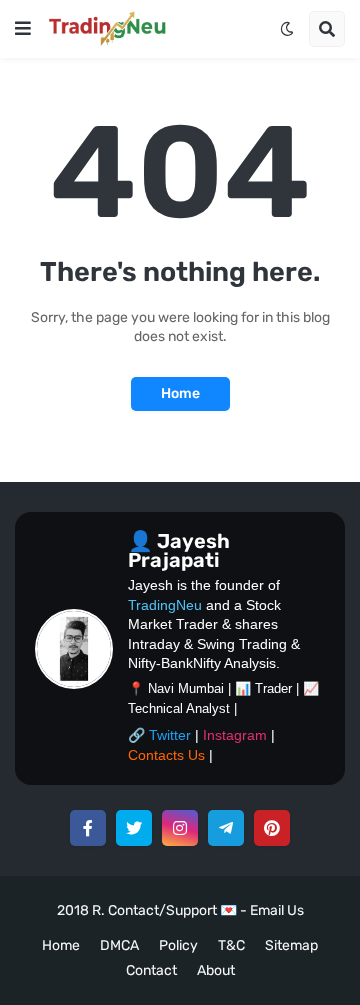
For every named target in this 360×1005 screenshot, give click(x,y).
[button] (23, 29)
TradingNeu (165, 605)
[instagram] (180, 828)
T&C (231, 945)
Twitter (170, 735)
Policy (178, 945)
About (216, 970)
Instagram (235, 735)
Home (180, 393)
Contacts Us (166, 755)
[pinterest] (272, 828)
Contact (151, 970)
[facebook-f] (88, 828)
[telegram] (226, 828)
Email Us (277, 910)
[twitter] (134, 828)
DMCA (119, 945)
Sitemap (291, 945)
